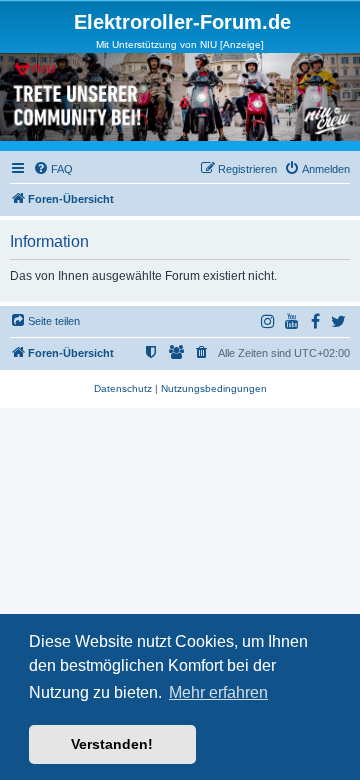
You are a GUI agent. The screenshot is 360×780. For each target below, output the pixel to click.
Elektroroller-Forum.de (182, 22)
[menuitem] (53, 169)
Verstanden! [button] (112, 744)
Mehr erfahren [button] (218, 692)
